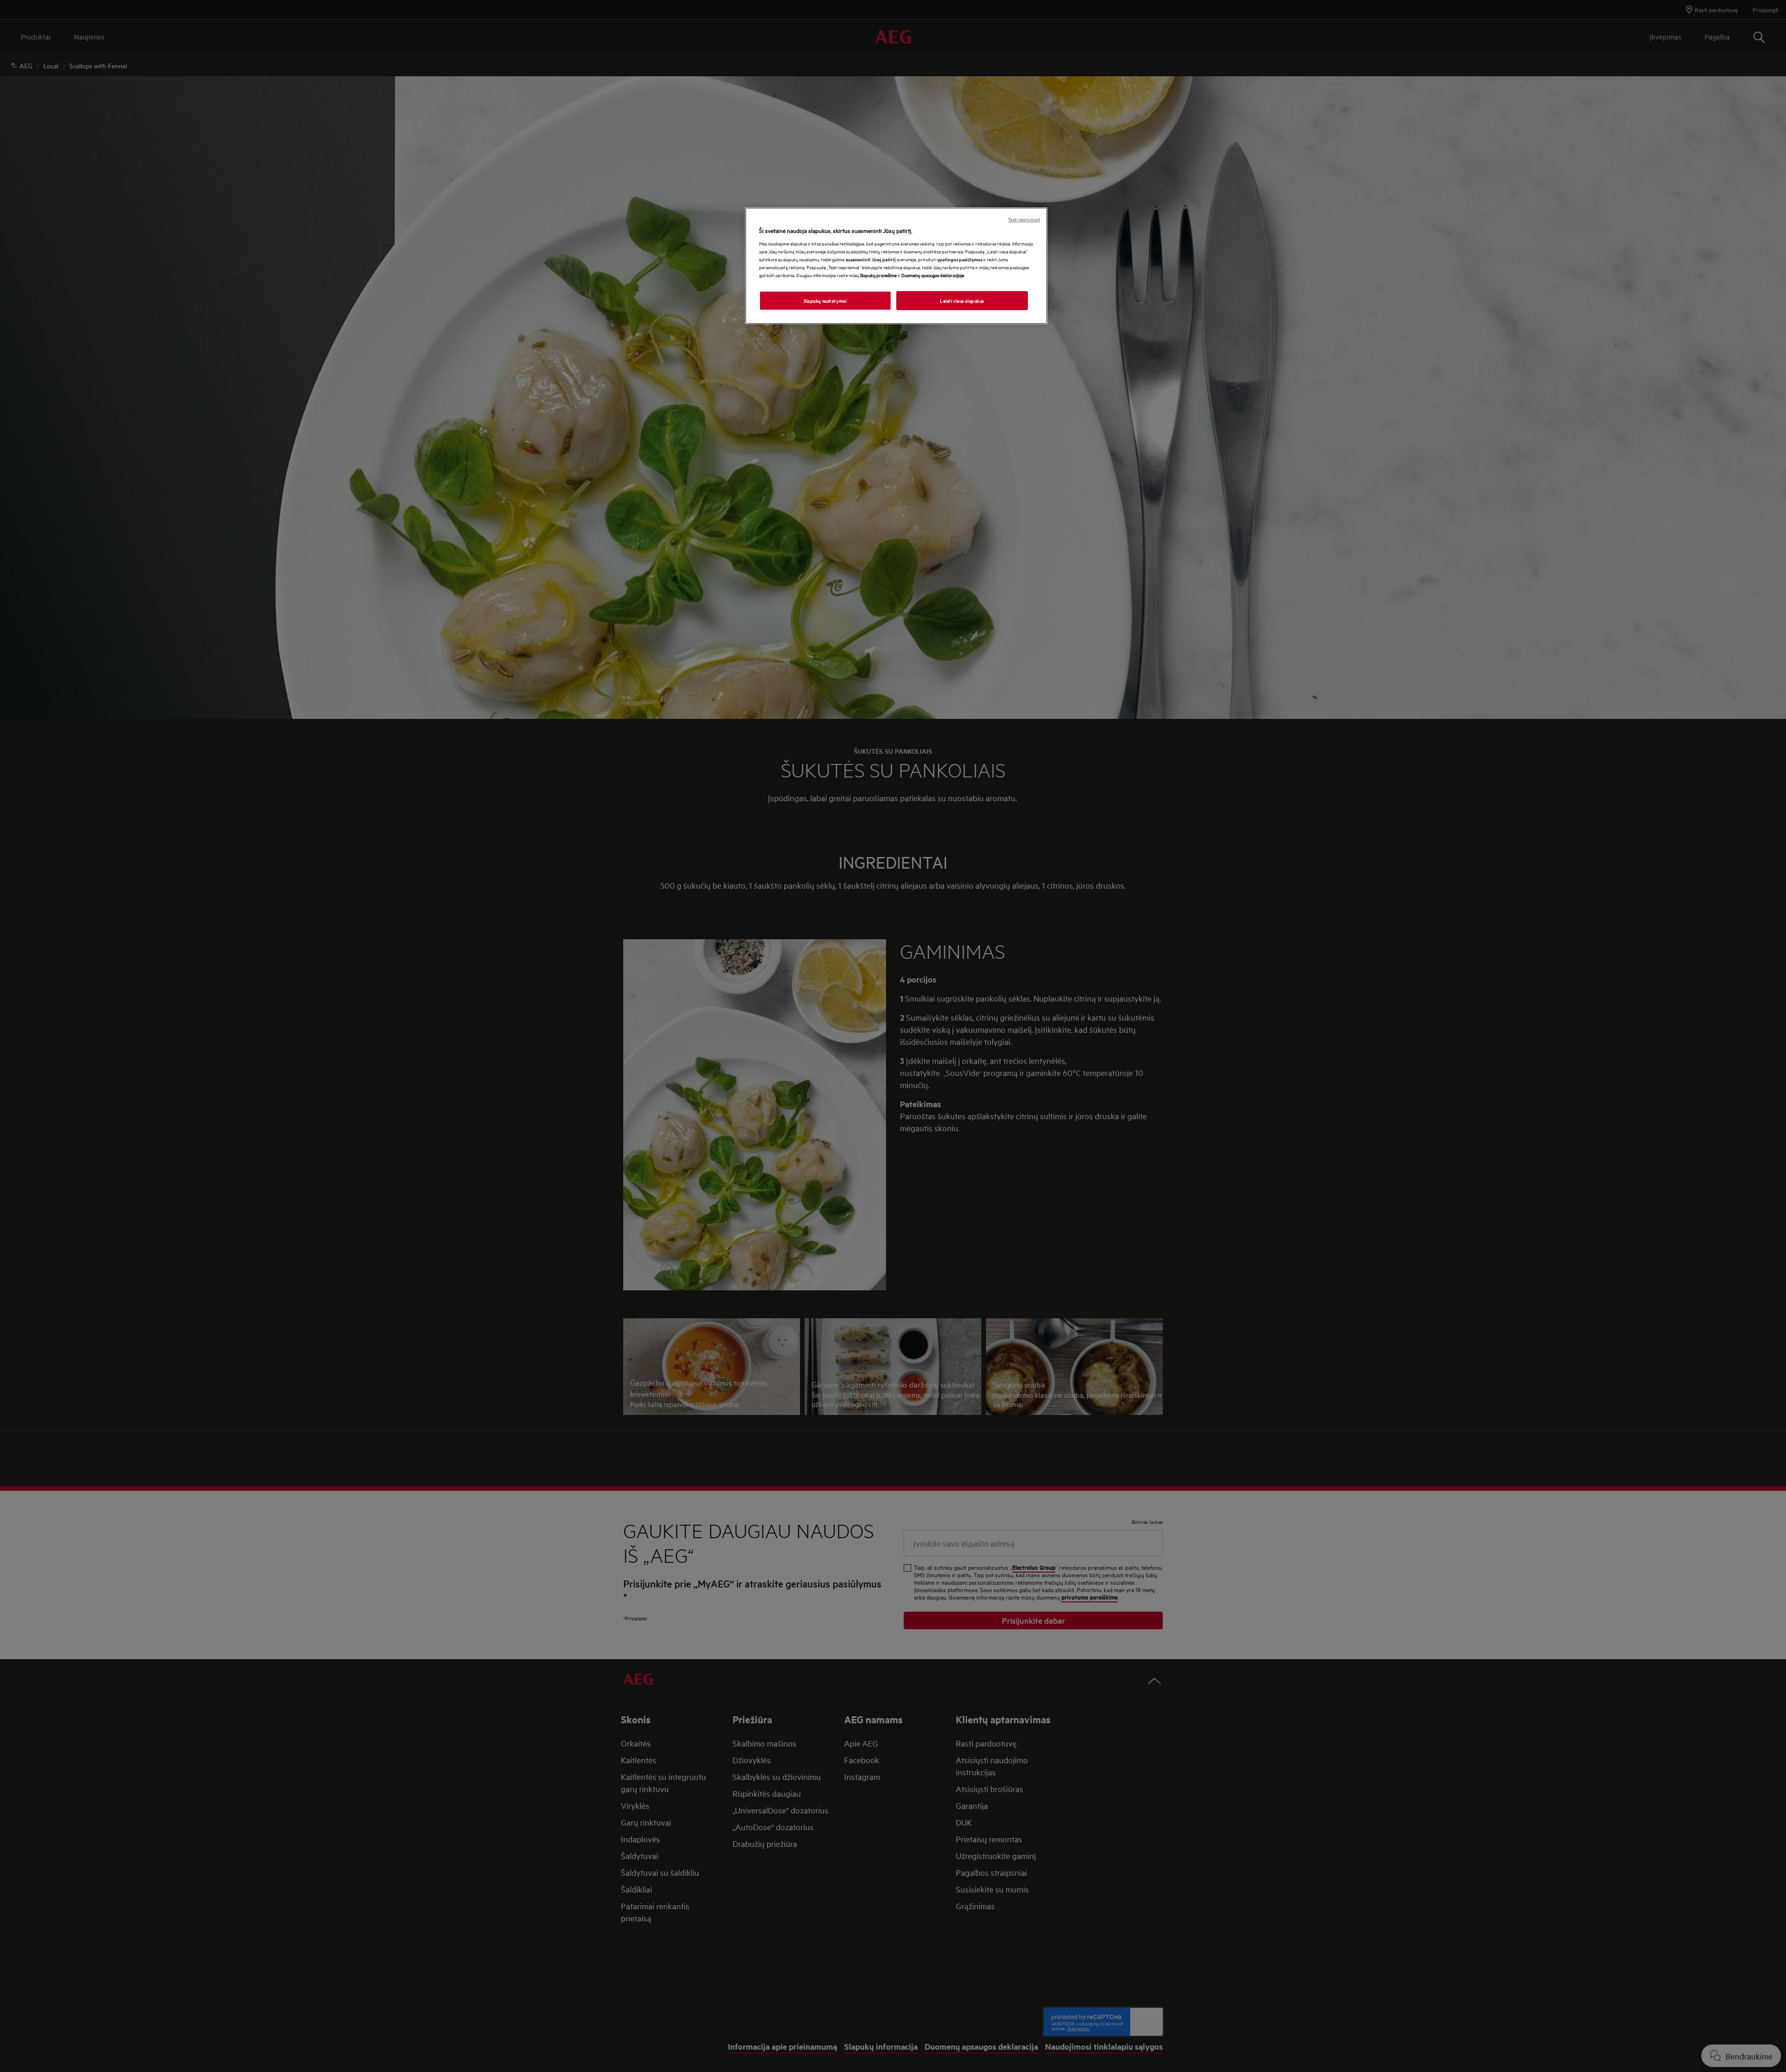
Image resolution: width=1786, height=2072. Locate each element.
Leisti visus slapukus (962, 300)
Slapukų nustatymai (825, 300)
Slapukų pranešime (878, 275)
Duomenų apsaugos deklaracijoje (933, 275)
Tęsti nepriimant (1024, 219)
